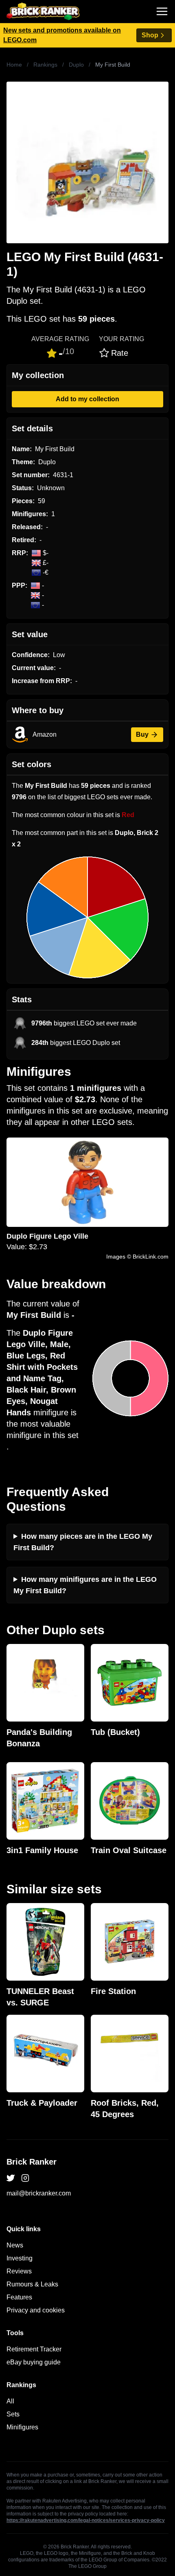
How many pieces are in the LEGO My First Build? (83, 1542)
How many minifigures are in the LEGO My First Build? (85, 1585)
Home (14, 65)
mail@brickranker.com (39, 2193)
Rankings (45, 65)
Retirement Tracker (34, 2349)
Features (19, 2297)
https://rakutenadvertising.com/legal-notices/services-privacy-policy (86, 2520)
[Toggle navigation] (162, 11)
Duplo (76, 65)
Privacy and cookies (36, 2310)
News (15, 2245)
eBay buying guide (34, 2362)
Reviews (19, 2271)
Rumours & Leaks (32, 2284)
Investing (20, 2258)
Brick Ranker (32, 2162)
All (10, 2401)
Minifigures (22, 2427)
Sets (13, 2414)
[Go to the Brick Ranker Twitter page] (11, 2178)
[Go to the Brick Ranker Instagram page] (25, 2178)
